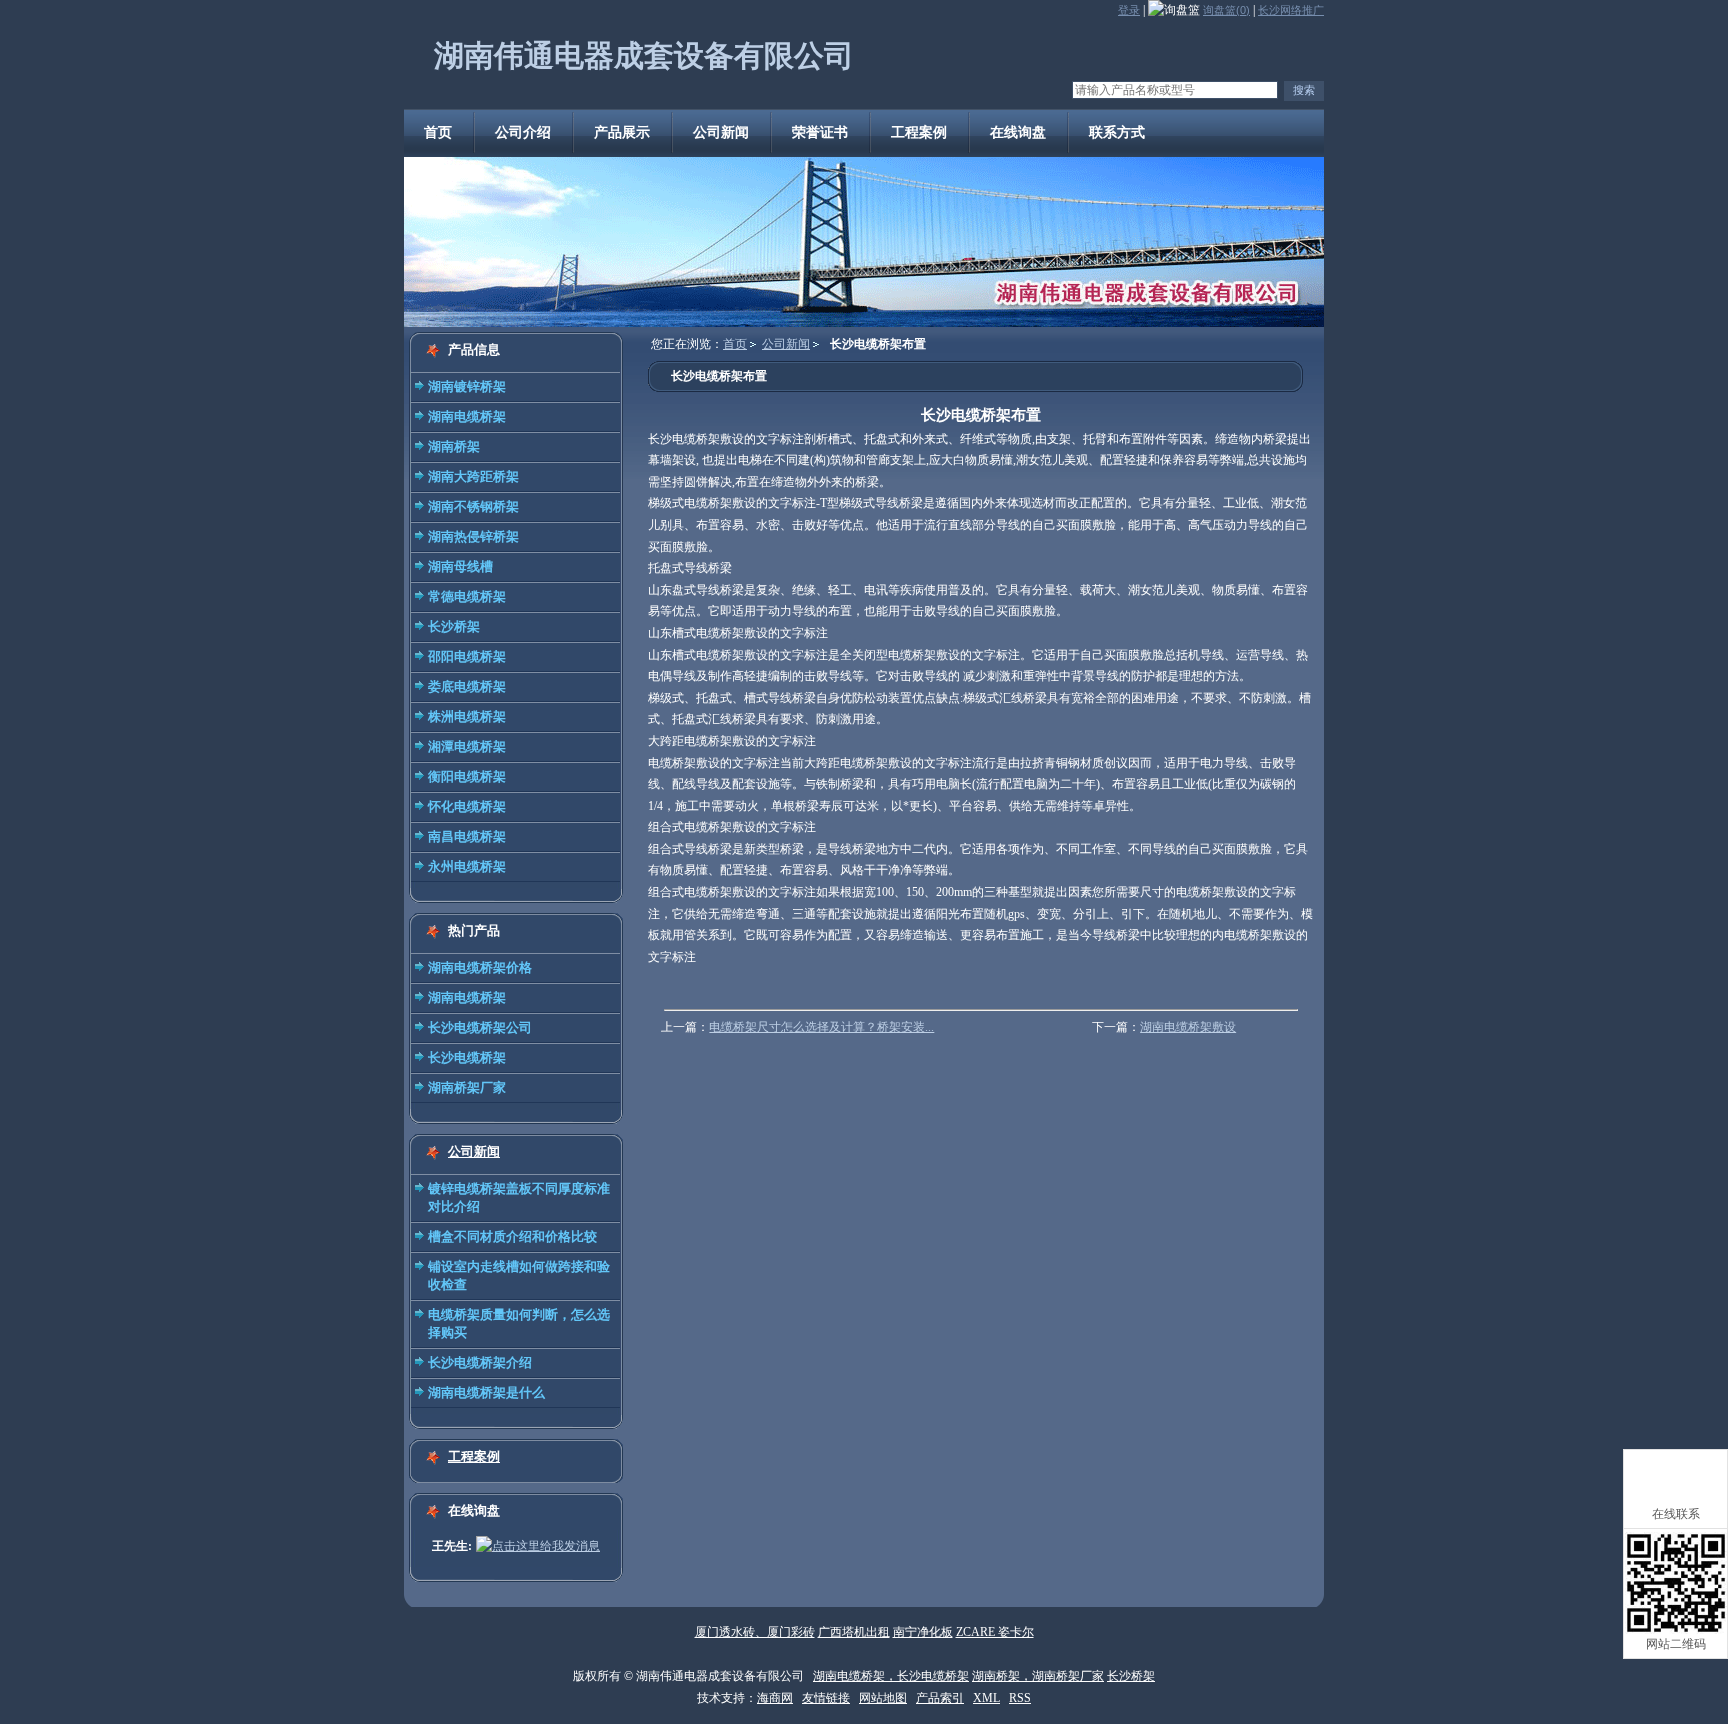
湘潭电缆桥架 (467, 746)
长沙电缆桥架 (467, 1057)
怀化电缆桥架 (467, 806)
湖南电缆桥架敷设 (1188, 1027)
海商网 (775, 1698)
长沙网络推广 (1291, 10)
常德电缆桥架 (467, 596)
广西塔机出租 (854, 1632)
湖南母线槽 (460, 566)
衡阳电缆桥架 (467, 776)
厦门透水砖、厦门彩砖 (755, 1632)
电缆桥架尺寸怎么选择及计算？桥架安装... (821, 1027)
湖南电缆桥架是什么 (486, 1392)
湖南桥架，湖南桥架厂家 (1038, 1676)
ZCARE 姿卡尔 (995, 1632)
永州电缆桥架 (467, 866)
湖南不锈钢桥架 (473, 506)
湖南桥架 (454, 446)
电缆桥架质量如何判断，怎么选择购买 (519, 1323)
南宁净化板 (923, 1632)
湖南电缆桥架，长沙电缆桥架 (891, 1676)
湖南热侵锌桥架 (473, 536)
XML (986, 1698)
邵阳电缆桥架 (467, 656)
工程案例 (474, 1456)
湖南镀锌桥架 (467, 386)
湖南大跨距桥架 (473, 476)
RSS (1020, 1698)
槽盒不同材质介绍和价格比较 (512, 1236)
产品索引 (940, 1698)
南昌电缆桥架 (467, 836)
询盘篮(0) (1226, 10)
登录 (1129, 10)
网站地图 (883, 1698)
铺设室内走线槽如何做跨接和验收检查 (519, 1275)
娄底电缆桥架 (467, 686)
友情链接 (826, 1698)
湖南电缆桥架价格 (480, 967)
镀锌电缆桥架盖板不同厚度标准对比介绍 (519, 1197)
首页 (735, 344)
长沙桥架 (454, 626)
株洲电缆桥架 (467, 716)
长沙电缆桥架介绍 (480, 1362)
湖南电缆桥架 (467, 416)
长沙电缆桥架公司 (480, 1027)
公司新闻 (474, 1151)
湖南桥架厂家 (467, 1087)
